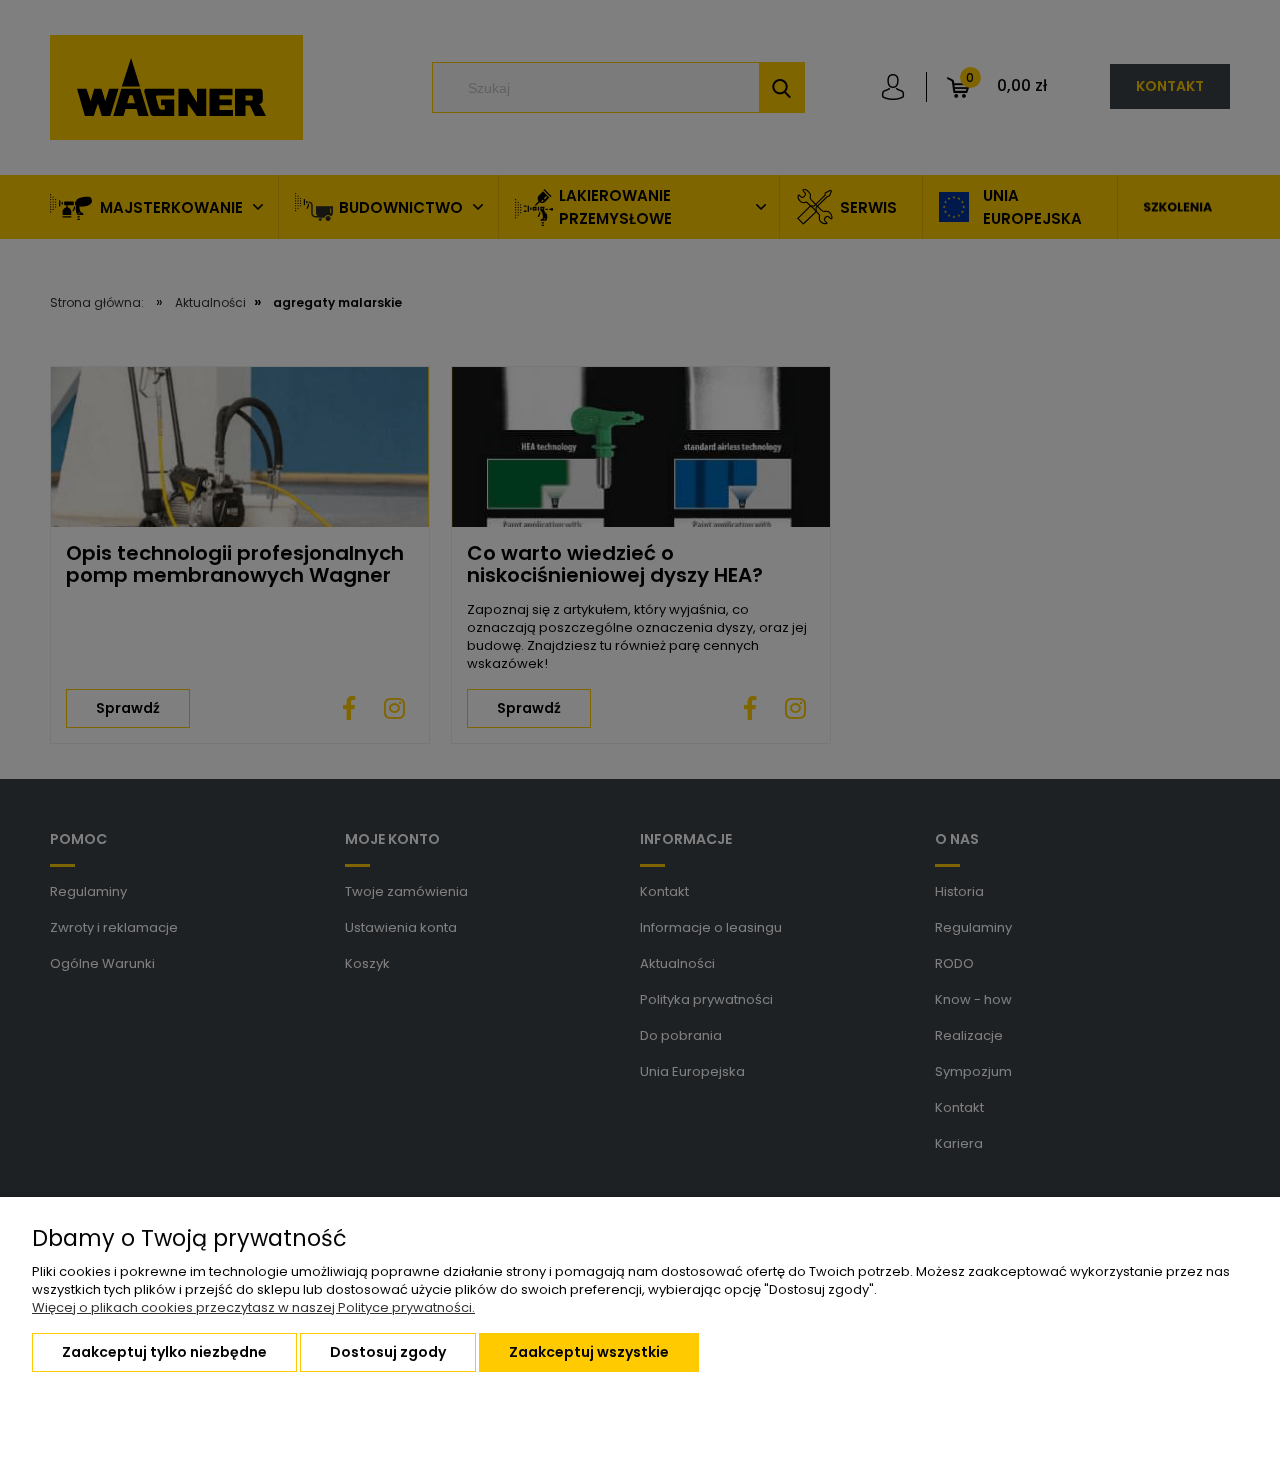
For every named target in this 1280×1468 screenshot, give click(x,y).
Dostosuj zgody (388, 1352)
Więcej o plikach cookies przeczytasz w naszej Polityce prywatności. (253, 1307)
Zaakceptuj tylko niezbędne (164, 1352)
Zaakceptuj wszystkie (589, 1352)
